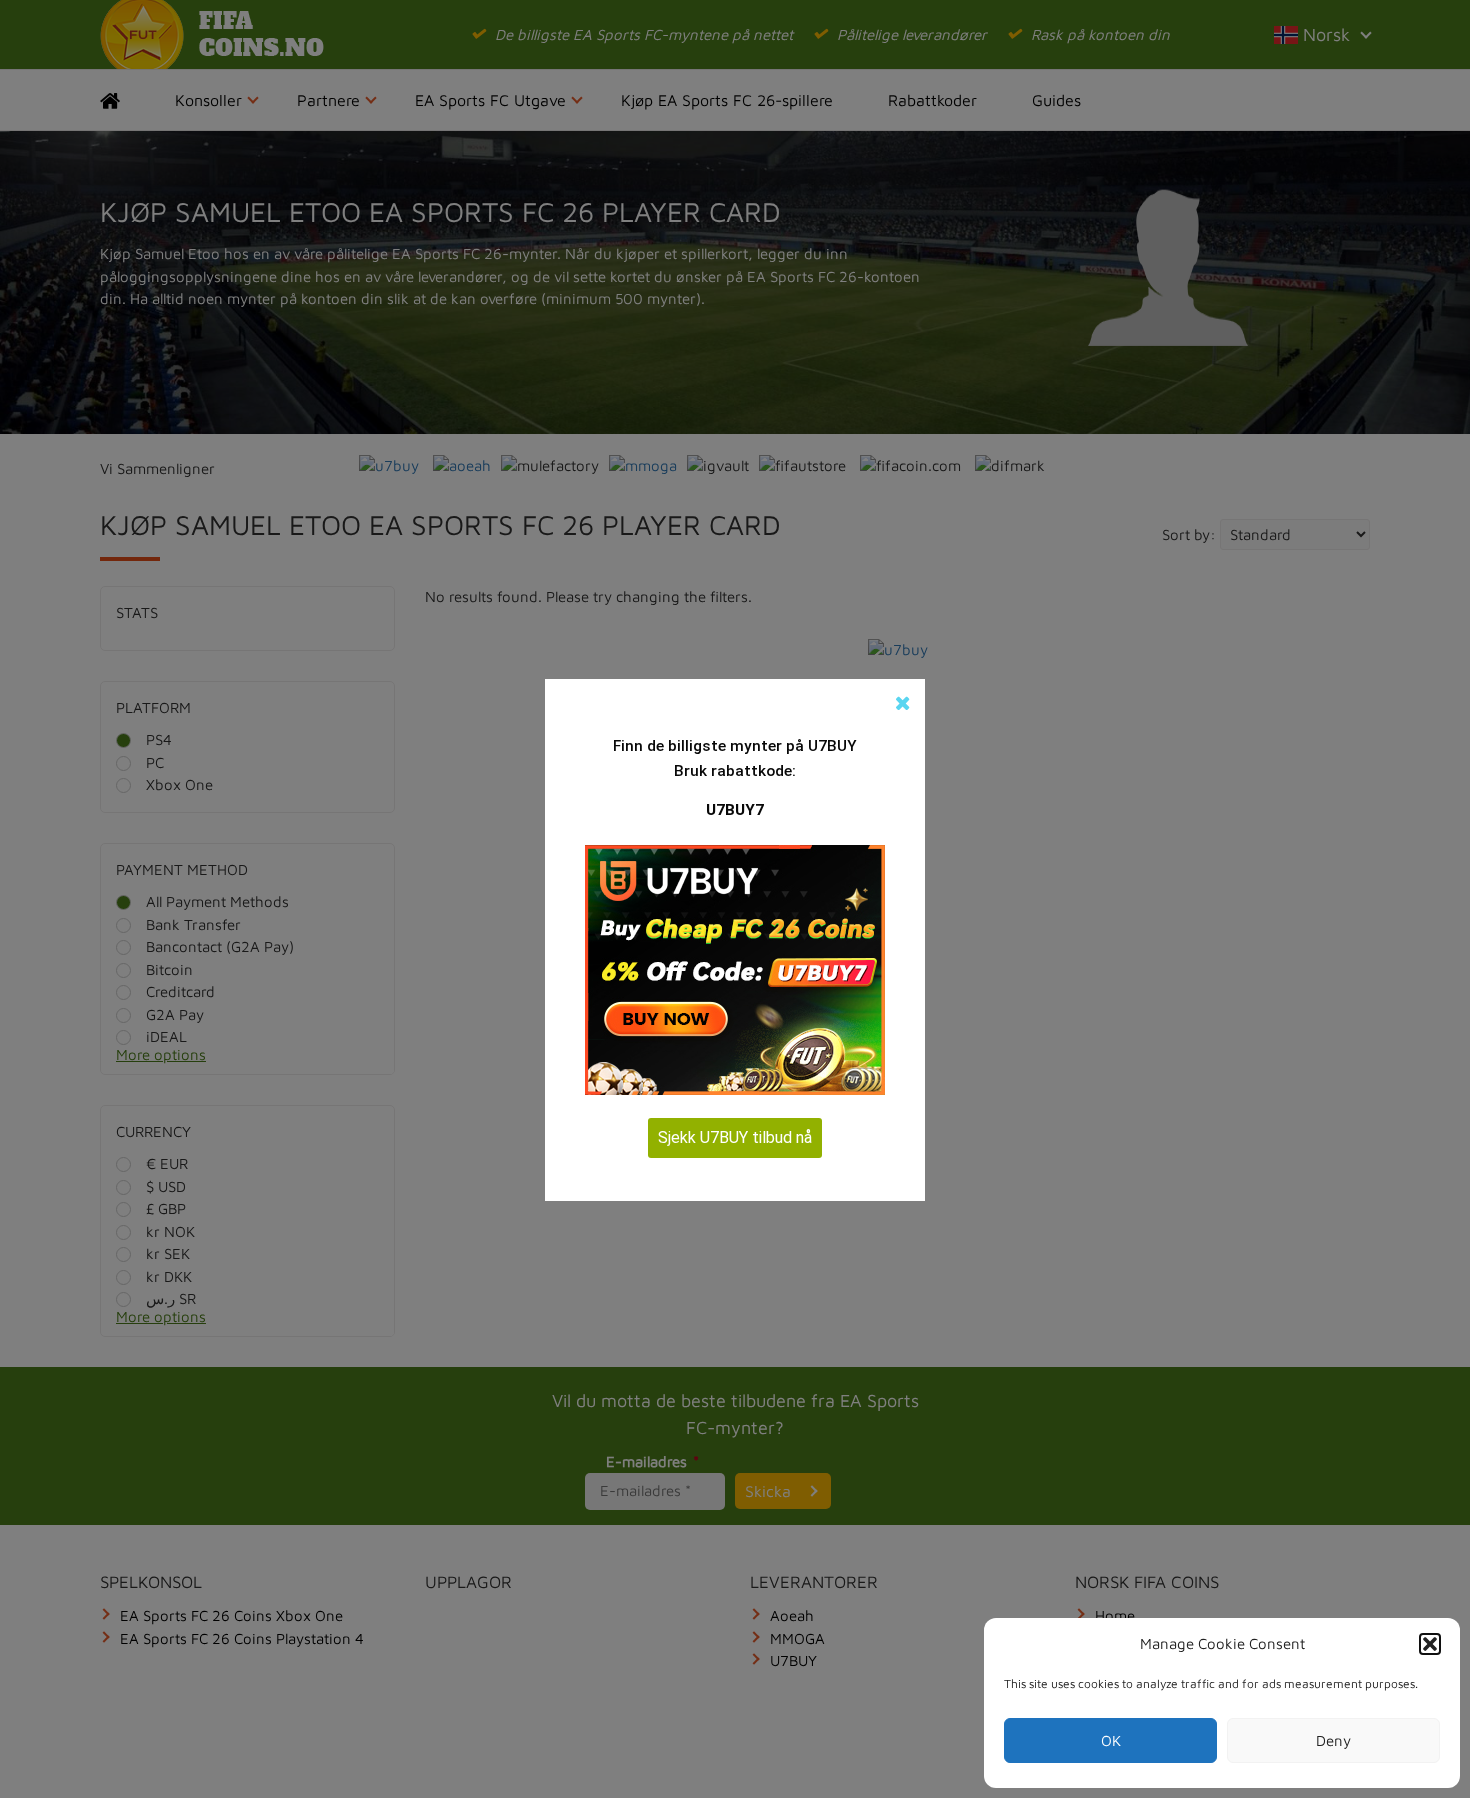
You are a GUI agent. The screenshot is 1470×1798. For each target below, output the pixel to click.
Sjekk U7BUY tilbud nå (735, 1137)
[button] (1430, 1644)
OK (1111, 1740)
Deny (1333, 1740)
